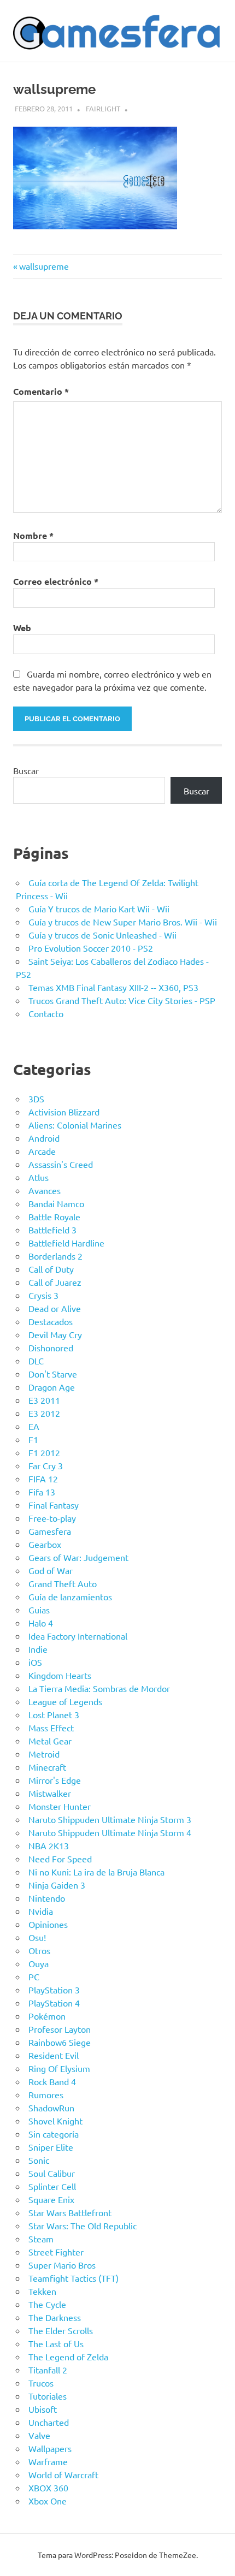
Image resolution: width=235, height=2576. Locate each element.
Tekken (42, 2291)
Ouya (39, 1963)
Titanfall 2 (48, 2370)
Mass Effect (51, 1728)
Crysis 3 (43, 1295)
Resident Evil (54, 2055)
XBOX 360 (48, 2488)
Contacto (46, 1013)
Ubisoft (43, 2409)
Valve (39, 2435)
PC (34, 1976)
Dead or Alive (55, 1308)
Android (44, 1138)
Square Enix (51, 2199)
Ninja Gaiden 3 (57, 1885)
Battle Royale (54, 1216)
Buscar (26, 770)
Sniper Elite (51, 2147)
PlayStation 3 (54, 1990)
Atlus (39, 1177)
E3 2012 (44, 1413)
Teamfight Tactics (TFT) (74, 2278)
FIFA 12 (43, 1479)
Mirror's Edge (55, 1780)
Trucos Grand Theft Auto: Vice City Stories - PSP (122, 1000)
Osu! (37, 1937)
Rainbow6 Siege (60, 2042)
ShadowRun (51, 2108)
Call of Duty (51, 1269)
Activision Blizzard (64, 1112)
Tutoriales (48, 2396)
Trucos (41, 2383)
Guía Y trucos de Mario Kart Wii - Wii (99, 909)
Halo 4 (41, 1623)
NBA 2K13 (49, 1845)
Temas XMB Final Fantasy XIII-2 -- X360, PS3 (113, 987)
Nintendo (47, 1898)
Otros (39, 1950)
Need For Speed (60, 1859)
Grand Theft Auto (63, 1583)
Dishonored (51, 1348)
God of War (51, 1570)
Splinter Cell (52, 2186)
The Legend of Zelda (68, 2357)
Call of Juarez (55, 1282)
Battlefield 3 (52, 1230)
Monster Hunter (60, 1806)
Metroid (44, 1754)
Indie (38, 1649)
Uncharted (49, 2422)
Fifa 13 (42, 1492)
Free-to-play (52, 1518)
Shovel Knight (55, 2121)
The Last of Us (56, 2343)
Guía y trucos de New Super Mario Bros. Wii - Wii (123, 922)
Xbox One (48, 2501)
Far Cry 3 (46, 1465)
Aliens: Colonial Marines (75, 1125)
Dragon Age (52, 1387)
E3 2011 (44, 1400)
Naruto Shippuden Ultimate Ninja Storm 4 (110, 1832)
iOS (35, 1662)
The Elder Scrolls (61, 2330)
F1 (33, 1439)
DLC (36, 1361)
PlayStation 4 (54, 2003)
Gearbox (45, 1544)
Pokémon (47, 2016)
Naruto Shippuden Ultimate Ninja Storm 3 (110, 1819)
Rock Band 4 (52, 2081)
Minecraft (47, 1767)
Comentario (41, 391)
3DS (36, 1099)
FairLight (103, 108)
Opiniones (48, 1924)
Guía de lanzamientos (70, 1596)
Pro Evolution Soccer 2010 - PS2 (91, 948)
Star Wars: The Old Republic (83, 2225)
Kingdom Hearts (60, 1675)
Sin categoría (54, 2134)
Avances (45, 1190)
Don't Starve (53, 1374)
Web (22, 628)
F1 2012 (44, 1452)
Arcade (42, 1151)
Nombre (33, 535)
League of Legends (65, 1701)
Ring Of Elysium (59, 2068)
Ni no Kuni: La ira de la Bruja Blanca (96, 1872)
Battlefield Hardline (66, 1243)
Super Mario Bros (62, 2265)
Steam (41, 2239)
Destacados (51, 1321)
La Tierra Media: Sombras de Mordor (99, 1688)
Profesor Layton (60, 2029)
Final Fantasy (54, 1505)
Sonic (39, 2160)
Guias (39, 1610)
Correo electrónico (56, 581)
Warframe (48, 2461)
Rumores (46, 2094)
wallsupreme (44, 266)
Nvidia (41, 1911)
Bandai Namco (56, 1203)
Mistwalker (50, 1793)
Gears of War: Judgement (78, 1557)
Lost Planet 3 (54, 1714)
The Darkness (55, 2317)
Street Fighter (56, 2252)
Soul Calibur (52, 2173)
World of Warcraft (63, 2474)
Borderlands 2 (55, 1256)
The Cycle (47, 2304)
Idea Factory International (78, 1636)
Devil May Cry (55, 1334)
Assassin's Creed (61, 1164)
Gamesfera (50, 1531)
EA (34, 1426)
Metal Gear (50, 1741)
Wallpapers (50, 2448)
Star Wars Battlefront (70, 2212)
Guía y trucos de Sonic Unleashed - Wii (102, 935)
